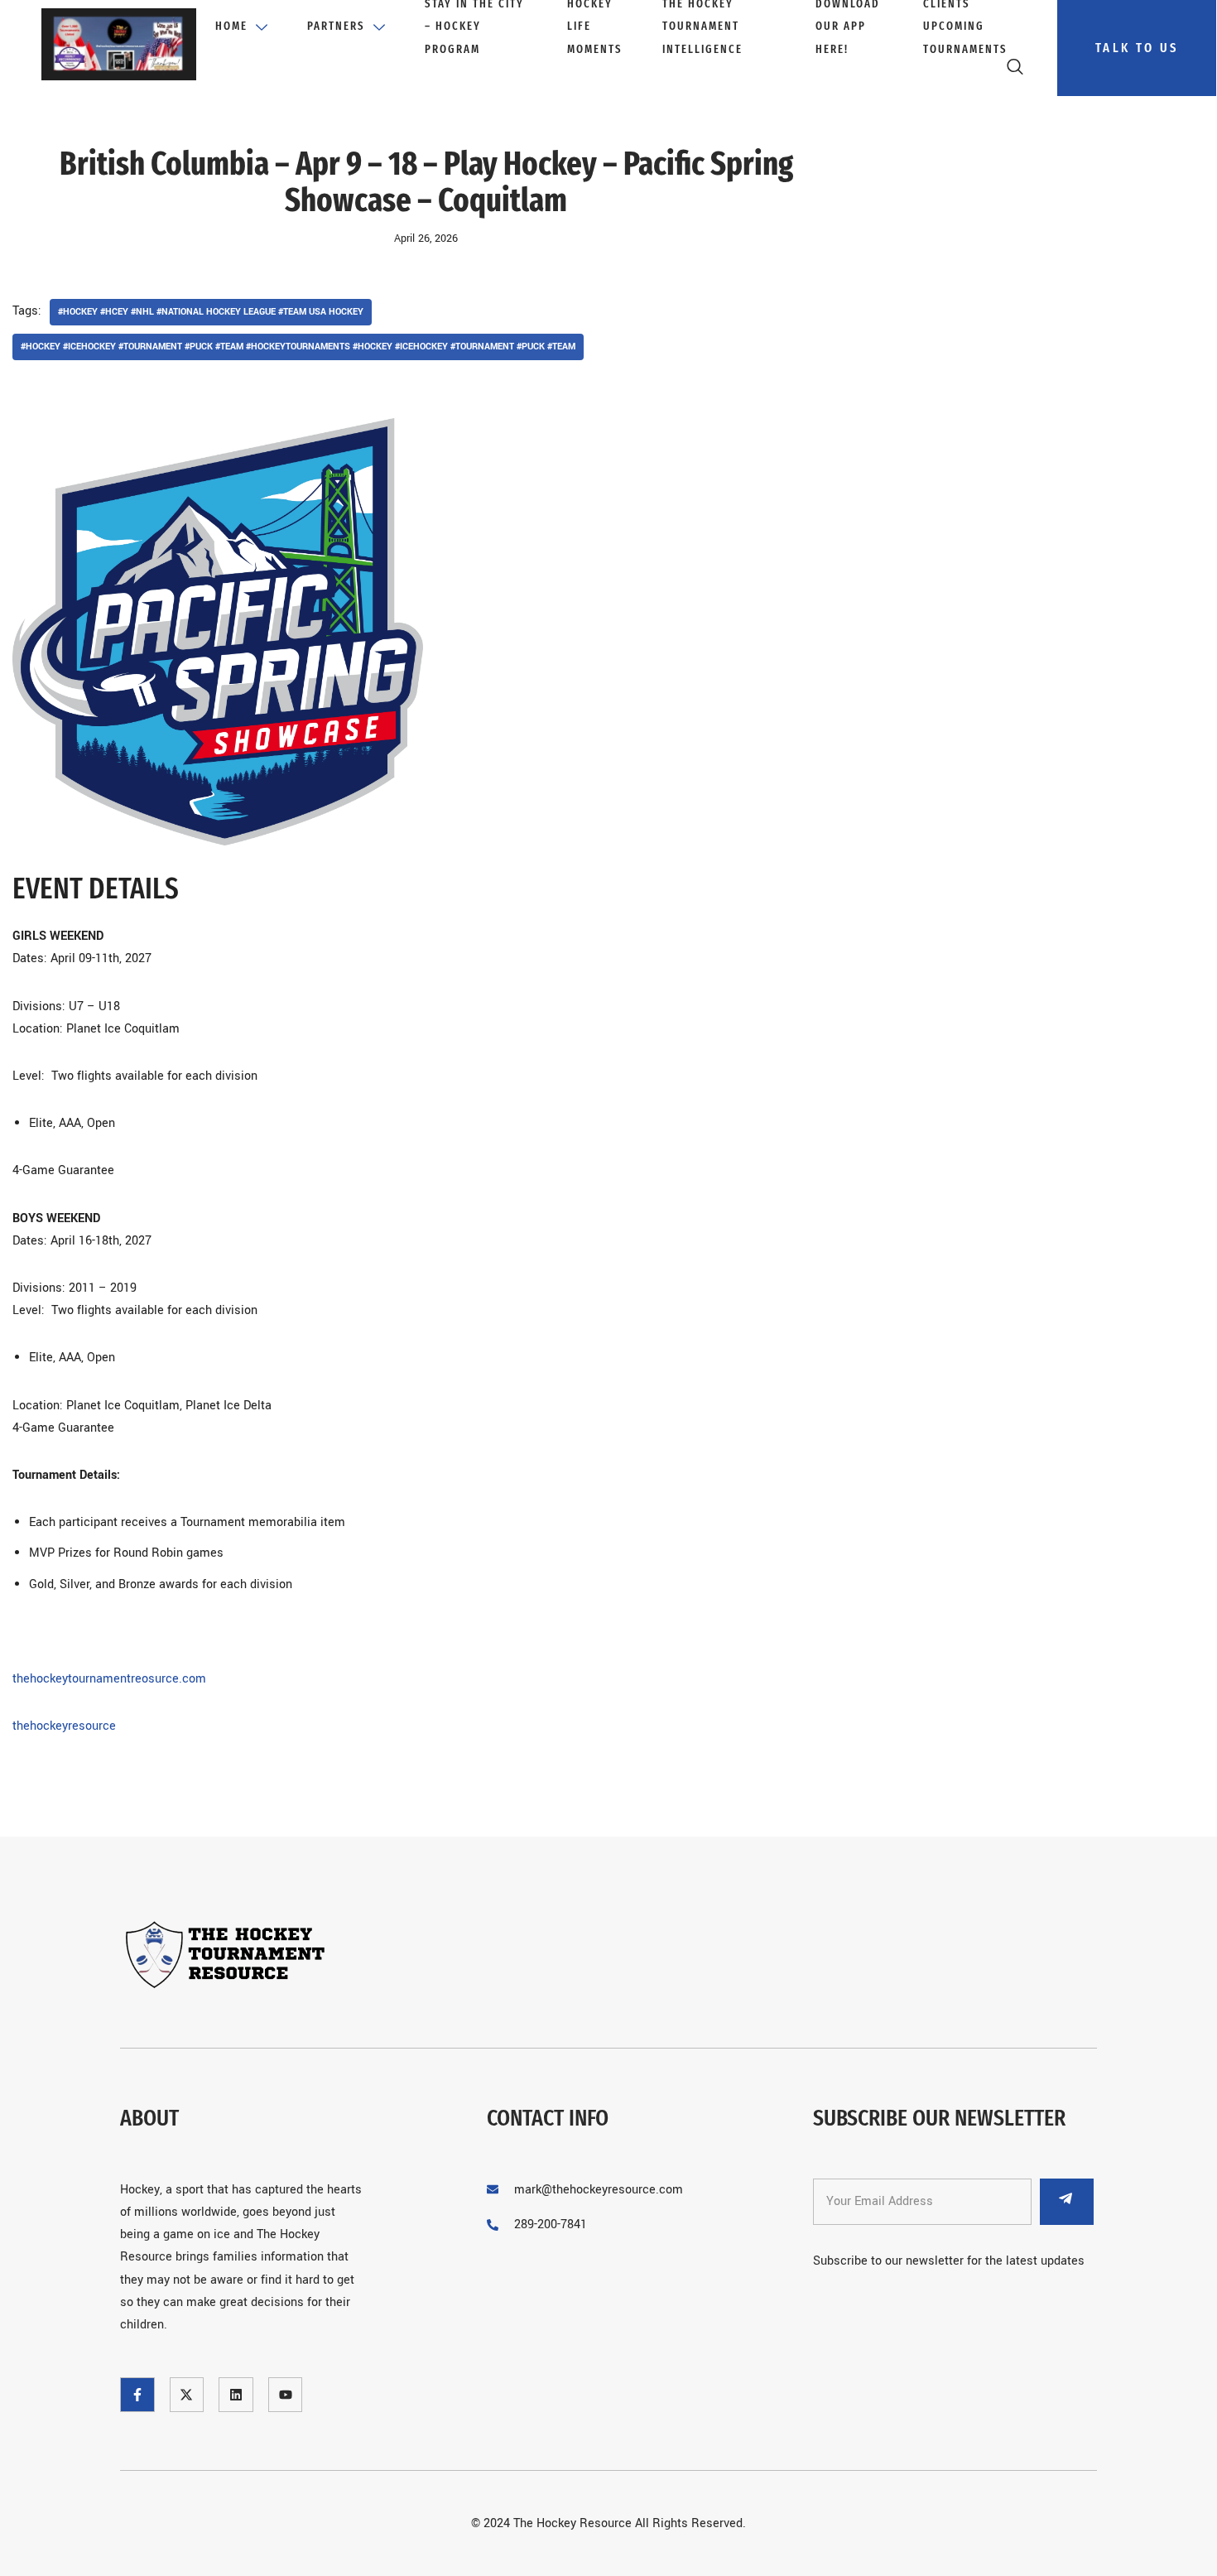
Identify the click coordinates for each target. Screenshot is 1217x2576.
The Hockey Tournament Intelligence (702, 27)
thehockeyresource (64, 1726)
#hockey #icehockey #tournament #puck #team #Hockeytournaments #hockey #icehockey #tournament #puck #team (298, 347)
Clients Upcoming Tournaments (965, 27)
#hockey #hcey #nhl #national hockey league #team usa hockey (211, 312)
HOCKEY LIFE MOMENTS (595, 27)
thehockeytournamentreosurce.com (109, 1679)
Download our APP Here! (848, 27)
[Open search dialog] (1016, 70)
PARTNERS (336, 26)
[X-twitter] (187, 2395)
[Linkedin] (236, 2395)
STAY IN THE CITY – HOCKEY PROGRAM (474, 27)
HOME (231, 26)
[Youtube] (286, 2395)
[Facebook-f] (137, 2395)
